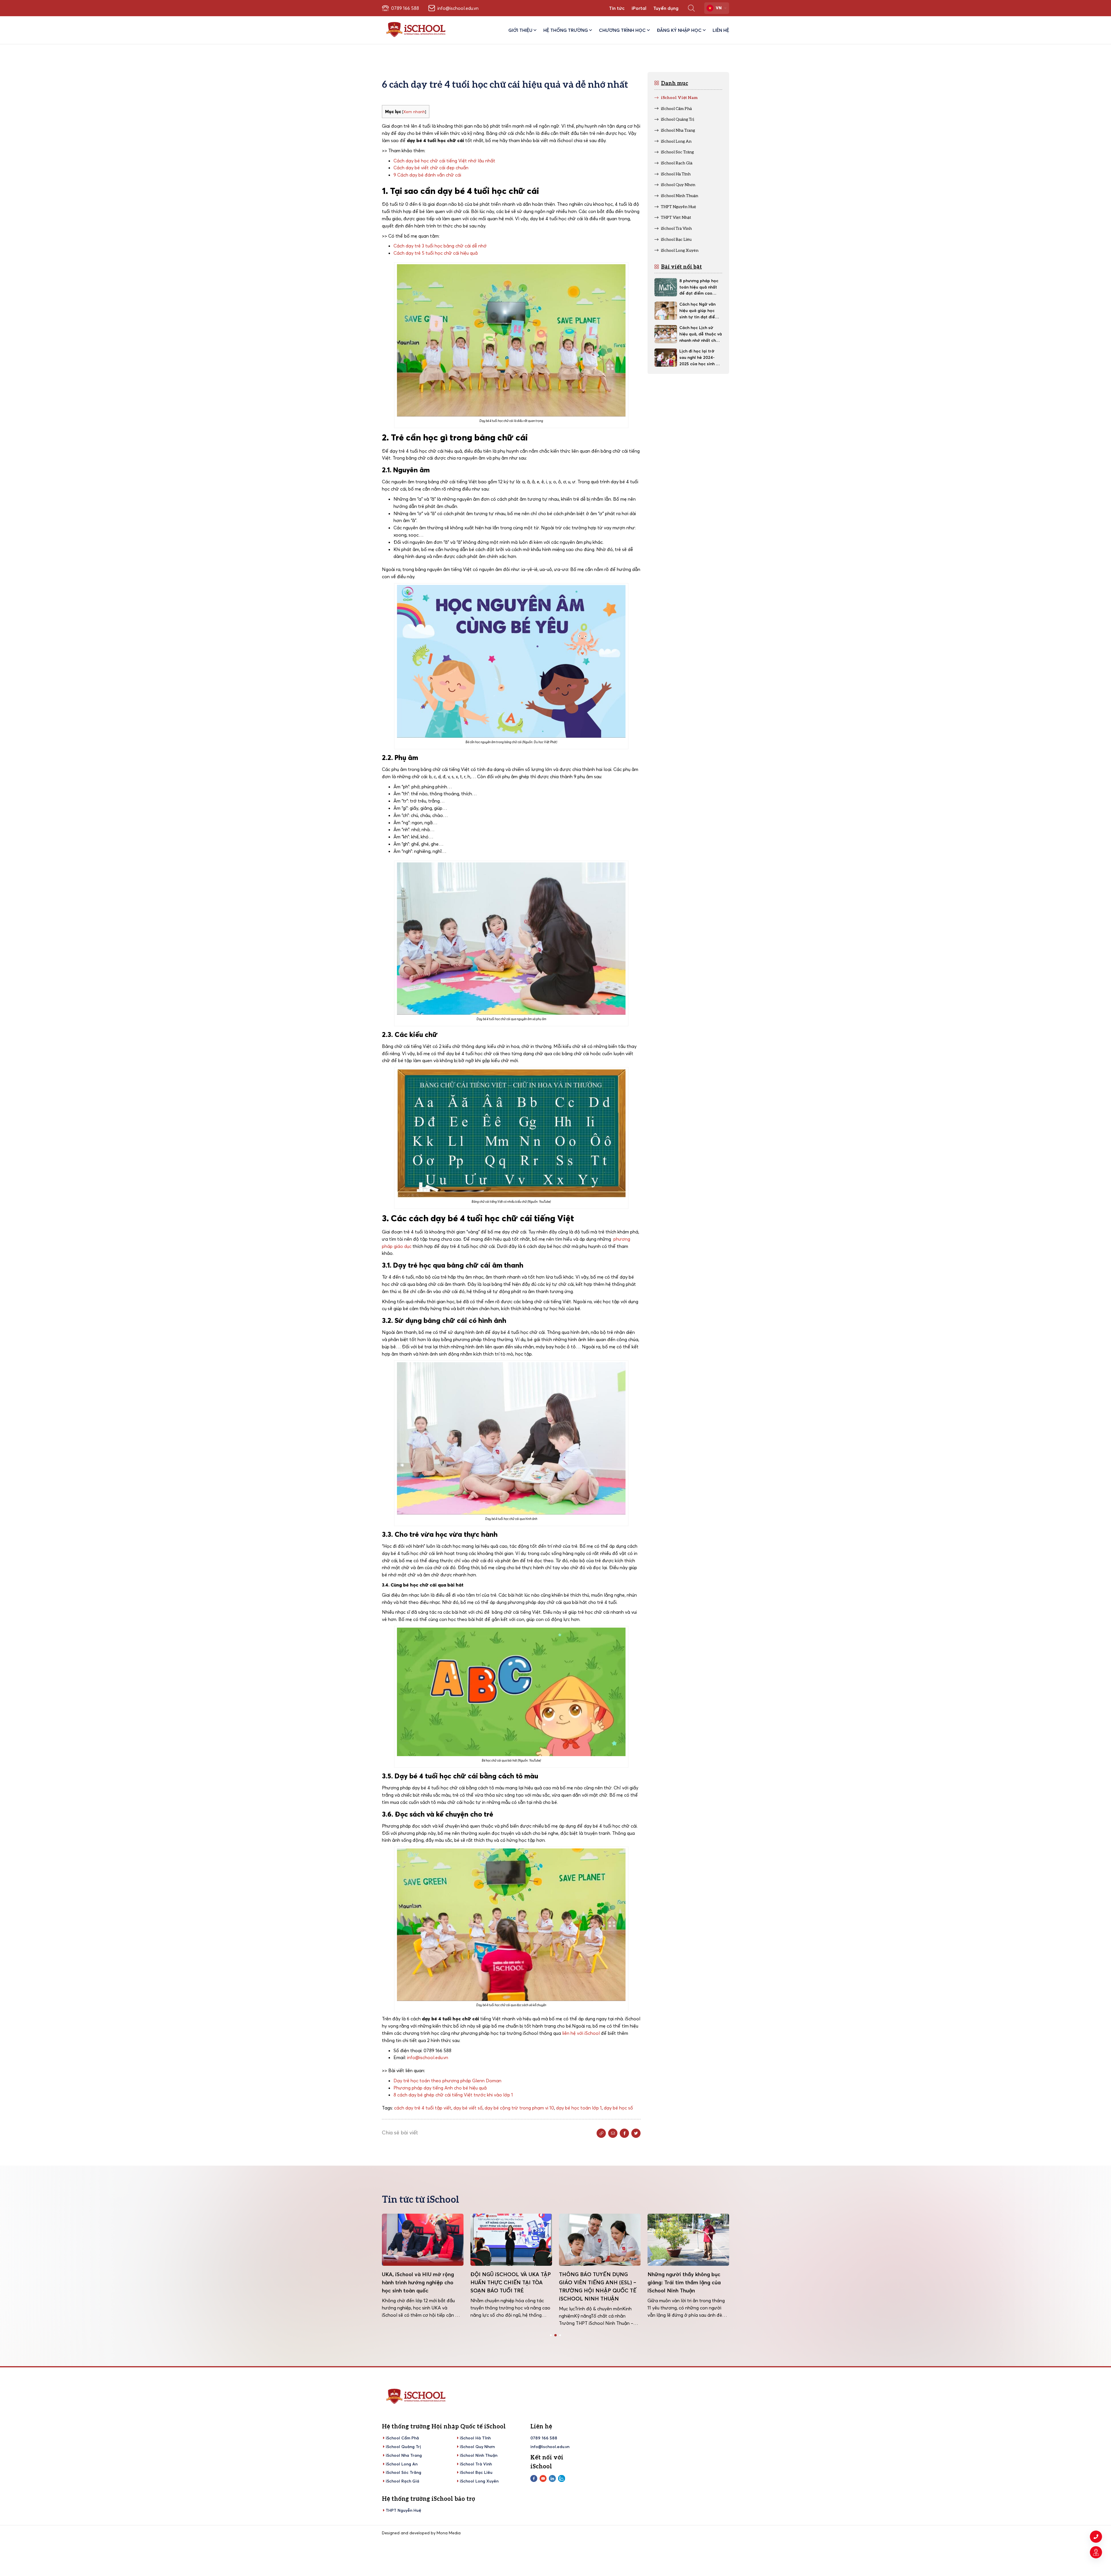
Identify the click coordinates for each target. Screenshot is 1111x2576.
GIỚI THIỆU (520, 30)
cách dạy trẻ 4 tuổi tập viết (423, 2108)
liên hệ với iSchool (581, 2033)
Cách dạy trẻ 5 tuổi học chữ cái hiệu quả (436, 253)
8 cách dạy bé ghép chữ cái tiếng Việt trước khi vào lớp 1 (453, 2095)
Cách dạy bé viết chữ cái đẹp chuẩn (431, 168)
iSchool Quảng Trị (403, 2447)
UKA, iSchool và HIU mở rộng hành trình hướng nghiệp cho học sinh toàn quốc (503, 2282)
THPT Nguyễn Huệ (403, 2510)
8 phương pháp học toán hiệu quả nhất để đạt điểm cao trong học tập (699, 287)
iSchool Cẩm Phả (402, 2438)
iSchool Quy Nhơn (477, 2447)
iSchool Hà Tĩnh (475, 2438)
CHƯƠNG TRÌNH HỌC (622, 30)
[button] (551, 2335)
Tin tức (617, 8)
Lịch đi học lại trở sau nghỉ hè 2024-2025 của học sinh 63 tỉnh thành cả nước (700, 358)
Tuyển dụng (666, 8)
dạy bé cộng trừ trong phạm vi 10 (519, 2108)
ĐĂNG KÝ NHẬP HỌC (679, 30)
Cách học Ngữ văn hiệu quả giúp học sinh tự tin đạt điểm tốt (699, 311)
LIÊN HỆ (721, 30)
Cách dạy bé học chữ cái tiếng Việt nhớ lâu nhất (444, 161)
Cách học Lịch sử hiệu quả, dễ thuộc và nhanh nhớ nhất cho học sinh (701, 334)
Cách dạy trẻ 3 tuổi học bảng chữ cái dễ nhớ (440, 246)
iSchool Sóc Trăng (403, 2472)
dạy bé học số (618, 2108)
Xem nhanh (414, 112)
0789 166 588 (544, 2438)
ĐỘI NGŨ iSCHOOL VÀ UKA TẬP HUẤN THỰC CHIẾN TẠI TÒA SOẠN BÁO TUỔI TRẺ (596, 2282)
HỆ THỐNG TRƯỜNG (566, 30)
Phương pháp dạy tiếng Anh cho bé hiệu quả (440, 2088)
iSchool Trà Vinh (476, 2464)
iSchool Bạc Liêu (476, 2472)
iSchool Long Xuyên (479, 2481)
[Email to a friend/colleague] (613, 2133)
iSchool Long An (402, 2464)
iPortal (639, 8)
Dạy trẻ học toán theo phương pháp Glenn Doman (447, 2081)
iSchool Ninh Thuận (479, 2455)
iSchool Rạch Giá (402, 2481)
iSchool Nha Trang (404, 2455)
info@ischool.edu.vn (428, 2057)
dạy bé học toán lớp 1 (579, 2108)
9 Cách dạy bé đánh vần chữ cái (427, 175)
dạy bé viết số (468, 2108)
